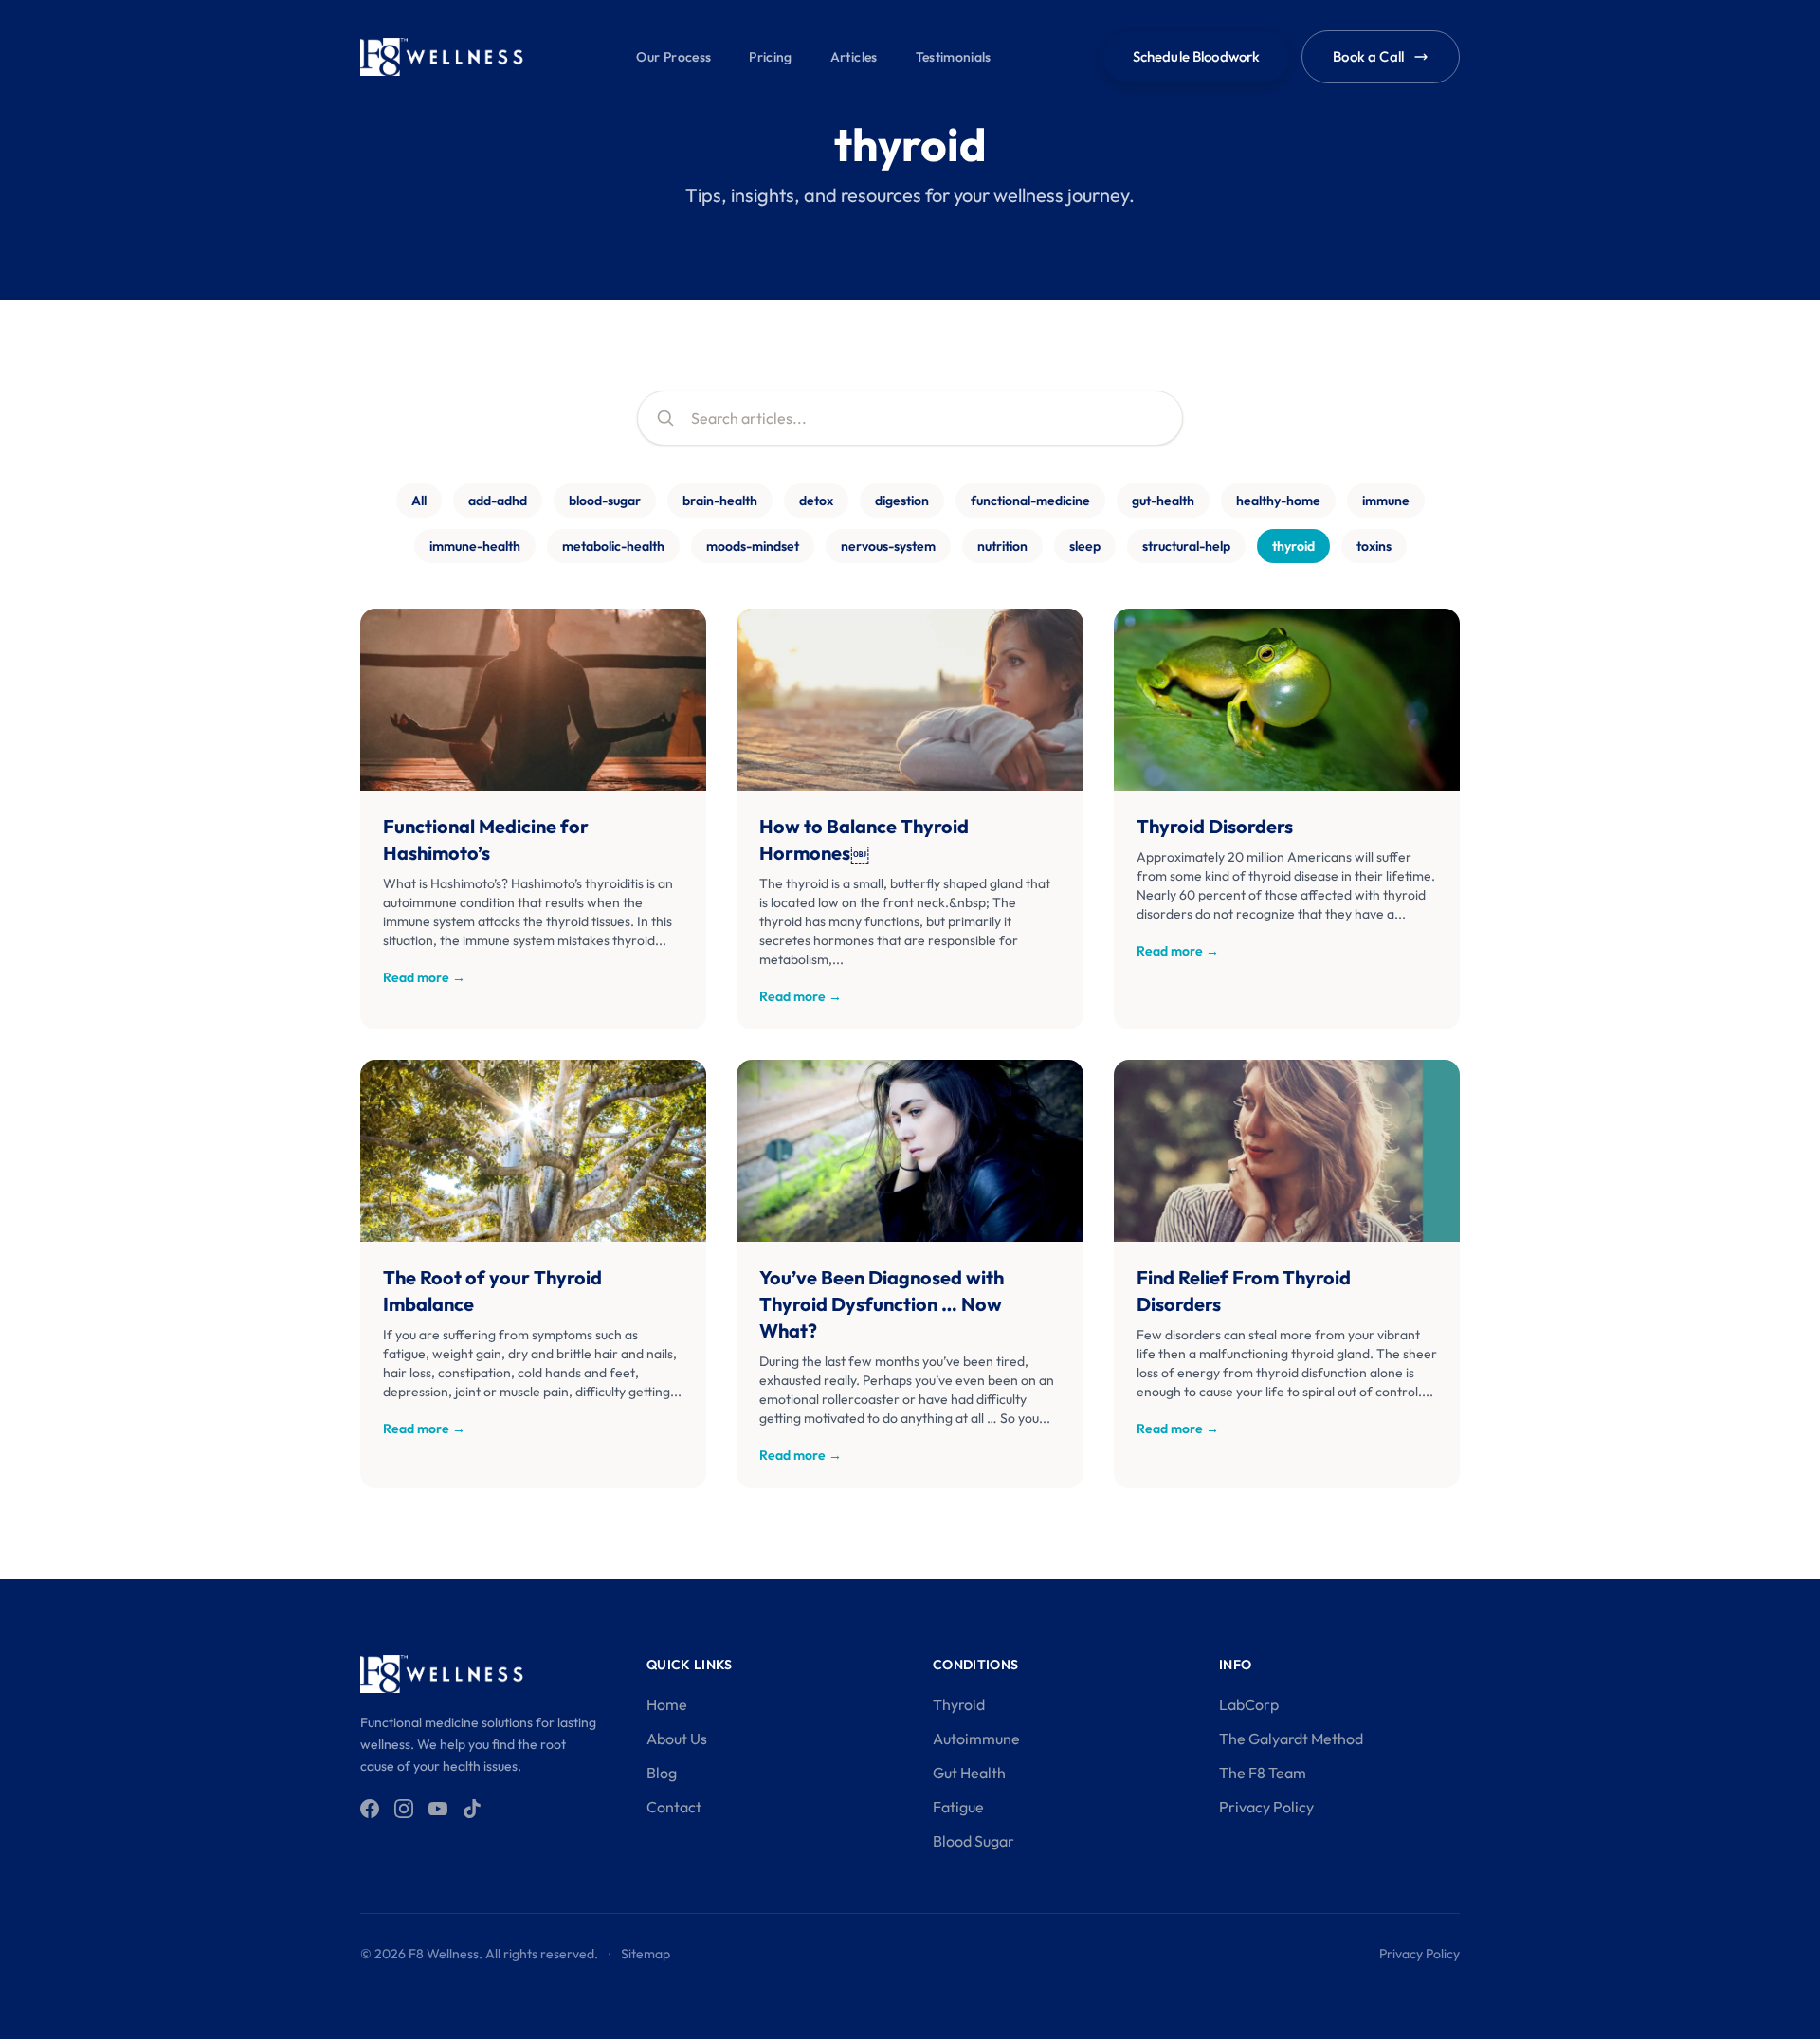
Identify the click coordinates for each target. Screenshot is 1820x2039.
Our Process (673, 57)
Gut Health (969, 1773)
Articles (854, 57)
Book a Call (1368, 56)
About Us (677, 1739)
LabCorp (1249, 1704)
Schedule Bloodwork (1197, 56)
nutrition (1002, 546)
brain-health (720, 501)
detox (816, 501)
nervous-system (888, 546)
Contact (674, 1807)
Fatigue (958, 1807)
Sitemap (646, 1954)
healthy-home (1278, 501)
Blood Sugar (974, 1841)
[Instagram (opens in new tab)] (404, 1809)
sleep (1085, 546)
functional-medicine (1030, 501)
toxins (1374, 546)
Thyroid (959, 1704)
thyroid (1293, 546)
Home (667, 1704)
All (419, 501)
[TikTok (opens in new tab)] (472, 1809)
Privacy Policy (1266, 1807)
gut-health (1163, 501)
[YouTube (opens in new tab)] (438, 1809)
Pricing (770, 57)
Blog (662, 1773)
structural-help (1186, 546)
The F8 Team (1263, 1773)
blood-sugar (605, 501)
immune (1386, 501)
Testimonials (954, 57)
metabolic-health (613, 546)
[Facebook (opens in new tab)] (370, 1809)
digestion (902, 501)
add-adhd (498, 501)
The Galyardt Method (1291, 1739)
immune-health (475, 546)
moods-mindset (753, 546)
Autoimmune (976, 1739)
